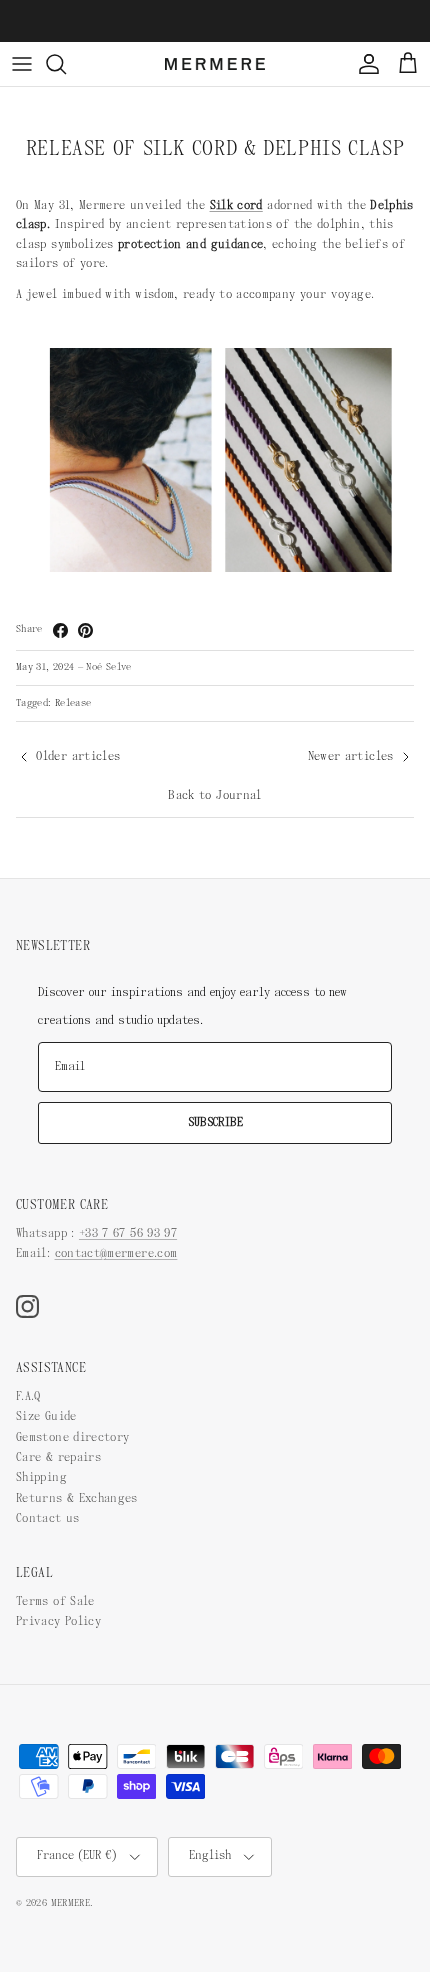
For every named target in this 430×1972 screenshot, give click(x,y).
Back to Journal (214, 796)
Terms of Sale (55, 1602)
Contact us (48, 1519)
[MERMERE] (215, 64)
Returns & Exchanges (77, 1499)
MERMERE (71, 1903)
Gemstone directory (72, 1438)
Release (73, 703)
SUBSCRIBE (215, 1123)
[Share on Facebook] (60, 630)
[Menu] (22, 64)
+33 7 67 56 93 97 (128, 1234)
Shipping (41, 1478)
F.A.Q (28, 1397)
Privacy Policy (58, 1622)
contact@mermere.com (116, 1254)
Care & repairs (58, 1458)
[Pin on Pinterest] (85, 630)
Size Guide (46, 1417)
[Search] (66, 64)
